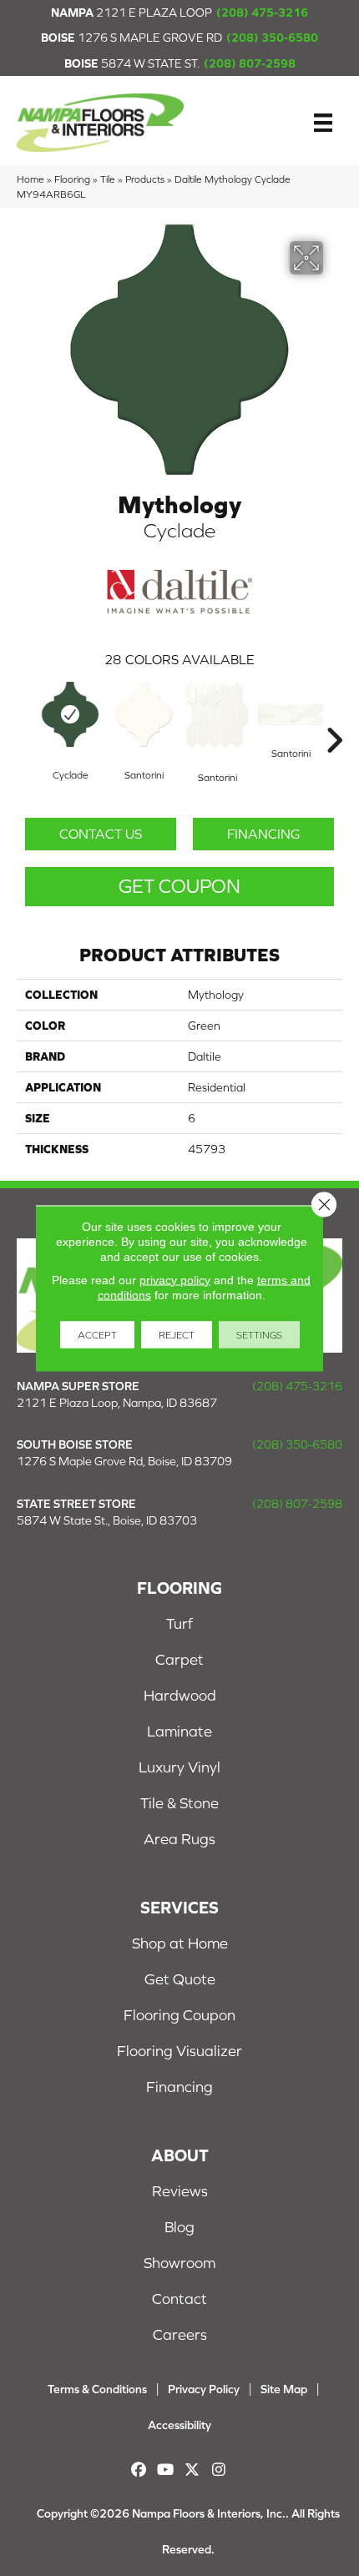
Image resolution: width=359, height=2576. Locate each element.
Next (334, 715)
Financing (263, 834)
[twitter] (192, 2470)
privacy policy (175, 1279)
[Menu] (323, 123)
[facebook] (139, 2470)
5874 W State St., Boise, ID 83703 (107, 1520)
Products (145, 179)
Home (30, 179)
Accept (97, 1334)
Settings (259, 1334)
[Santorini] (144, 714)
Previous (25, 715)
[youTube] (166, 2470)
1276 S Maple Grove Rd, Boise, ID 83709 (124, 1461)
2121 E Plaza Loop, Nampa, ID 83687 (117, 1403)
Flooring (72, 179)
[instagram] (219, 2470)
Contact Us (101, 834)
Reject (177, 1334)
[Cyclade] (70, 714)
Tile (108, 179)
